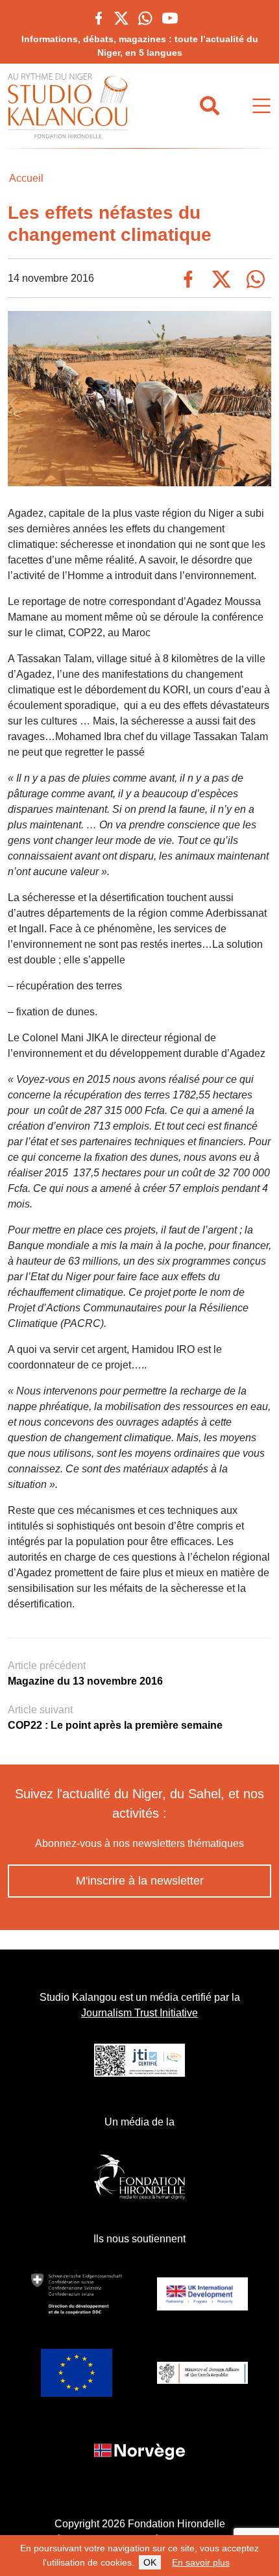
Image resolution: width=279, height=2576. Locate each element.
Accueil (26, 178)
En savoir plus (201, 2562)
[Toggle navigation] (261, 106)
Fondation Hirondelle (176, 2524)
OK (150, 2562)
